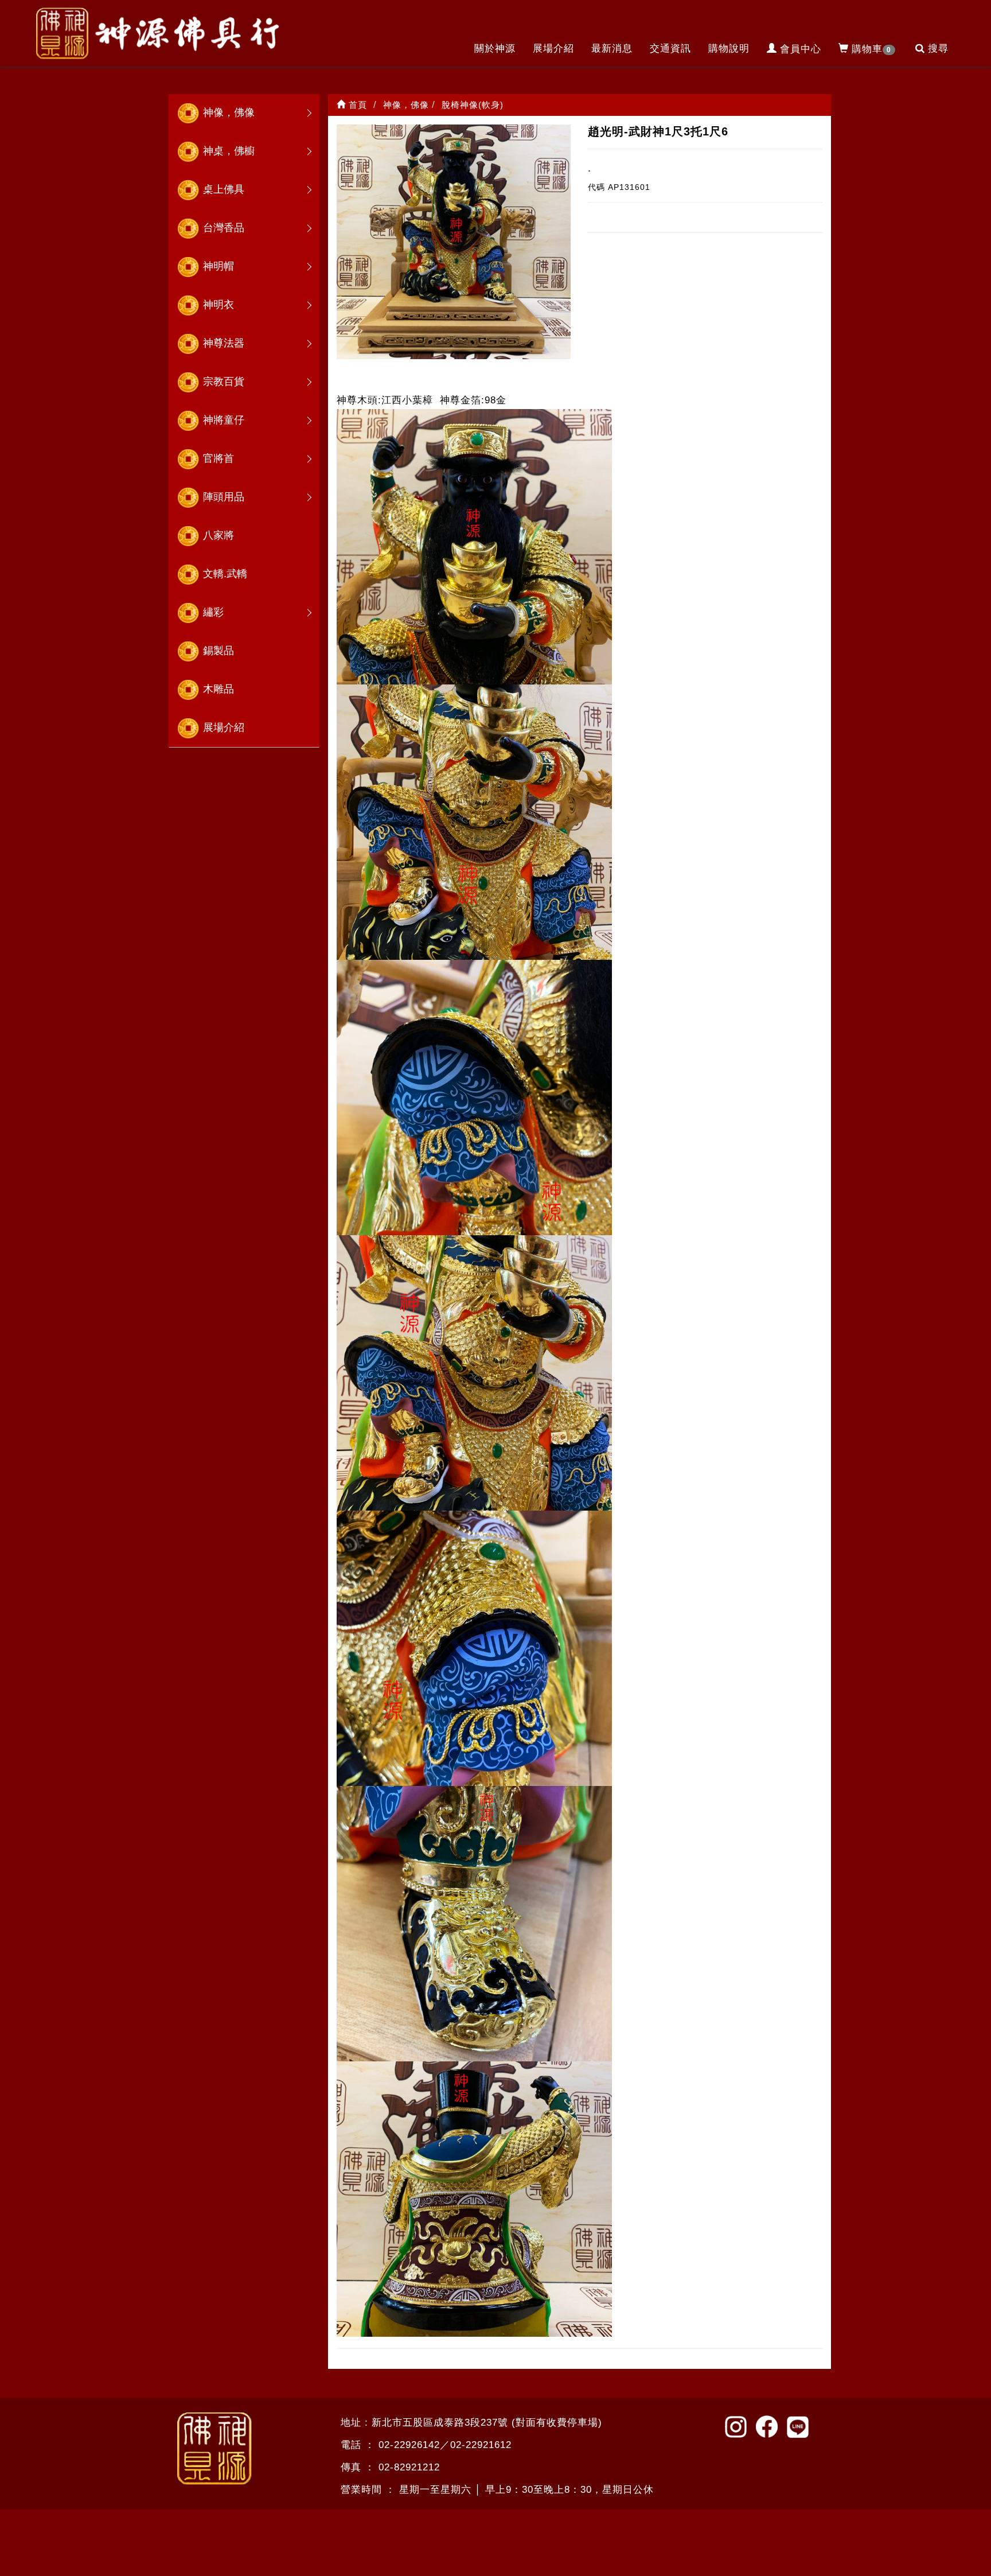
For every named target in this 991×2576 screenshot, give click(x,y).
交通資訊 (670, 48)
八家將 (219, 535)
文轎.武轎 (225, 574)
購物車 (871, 49)
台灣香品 (224, 228)
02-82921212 (409, 2467)
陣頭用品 (224, 497)
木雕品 (219, 689)
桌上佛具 (224, 189)
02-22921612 (481, 2445)
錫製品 (219, 651)
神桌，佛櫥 (229, 151)
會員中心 (801, 49)
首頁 (356, 105)
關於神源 (495, 48)
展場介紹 (553, 48)
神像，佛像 (229, 112)
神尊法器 (224, 343)
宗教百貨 (224, 382)
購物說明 (729, 48)
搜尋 (938, 48)
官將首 (219, 458)
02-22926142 (409, 2445)
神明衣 (219, 305)
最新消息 (612, 48)
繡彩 (213, 612)
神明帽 (219, 266)
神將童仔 (224, 420)
